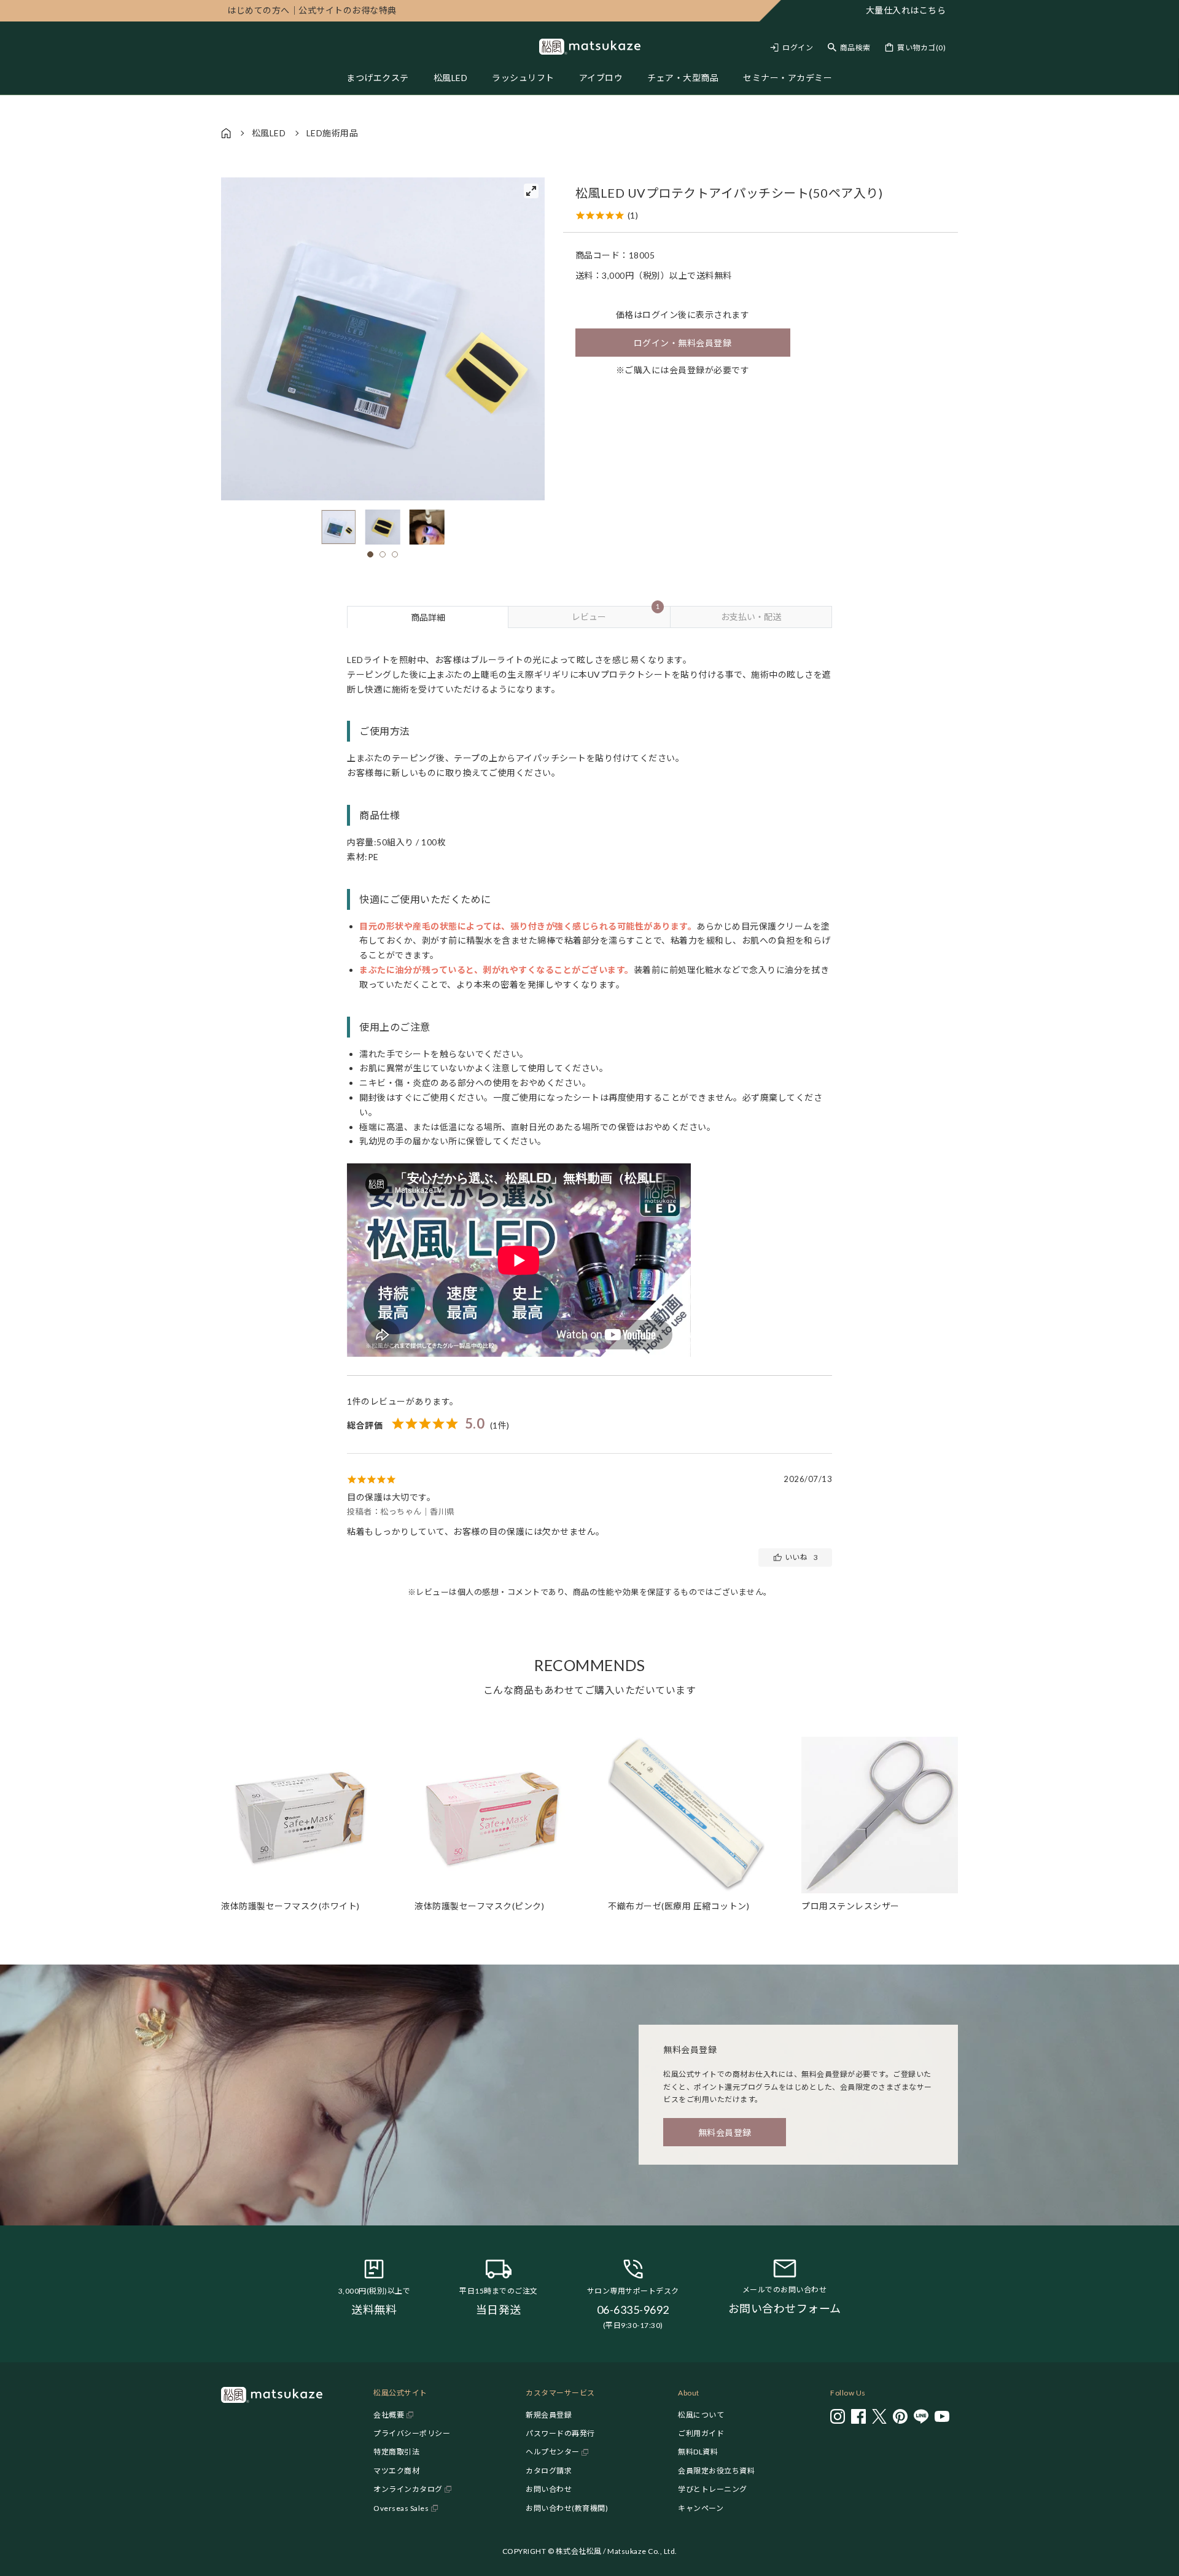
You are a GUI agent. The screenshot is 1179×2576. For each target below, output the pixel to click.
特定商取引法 (396, 2452)
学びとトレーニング (713, 2489)
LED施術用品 (333, 133)
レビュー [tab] (615, 614)
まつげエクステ (378, 78)
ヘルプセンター (553, 2452)
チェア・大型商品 (683, 78)
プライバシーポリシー (412, 2433)
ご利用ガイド (701, 2433)
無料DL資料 (698, 2452)
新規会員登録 (549, 2415)
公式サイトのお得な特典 (312, 10)
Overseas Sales (401, 2508)
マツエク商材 (396, 2471)
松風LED (451, 78)
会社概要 (389, 2415)
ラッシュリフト (523, 78)
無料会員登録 (725, 2132)
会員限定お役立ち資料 (716, 2471)
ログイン (798, 48)
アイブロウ (601, 78)
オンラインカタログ (408, 2489)
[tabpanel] (589, 1123)
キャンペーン (701, 2508)
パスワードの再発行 (560, 2433)
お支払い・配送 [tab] (751, 617)
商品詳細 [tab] (428, 617)
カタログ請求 (549, 2471)
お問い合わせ (549, 2489)
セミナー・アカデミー (788, 78)
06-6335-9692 (633, 2310)
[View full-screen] (531, 191)
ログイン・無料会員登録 (683, 343)
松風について (701, 2415)
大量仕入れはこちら (906, 10)
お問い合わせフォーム (785, 2308)
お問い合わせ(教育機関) (567, 2508)
